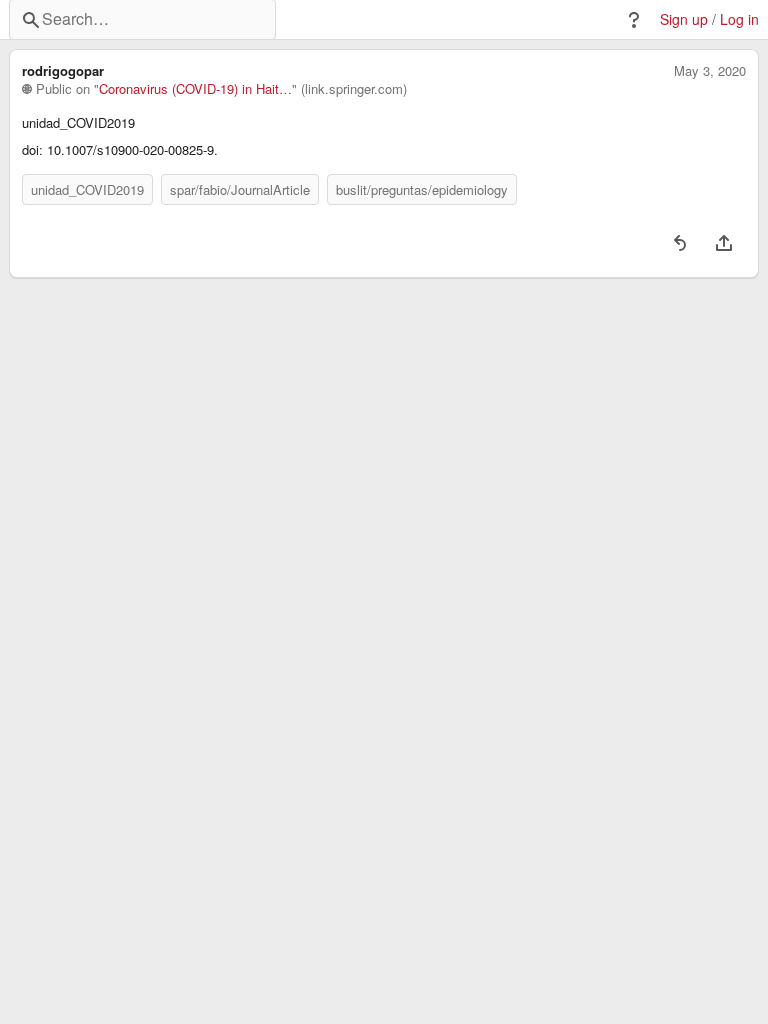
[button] (634, 20)
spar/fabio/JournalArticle (240, 189)
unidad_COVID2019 (87, 189)
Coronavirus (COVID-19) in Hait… (195, 89)
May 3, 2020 (710, 71)
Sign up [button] (684, 19)
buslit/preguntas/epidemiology (422, 189)
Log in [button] (739, 19)
